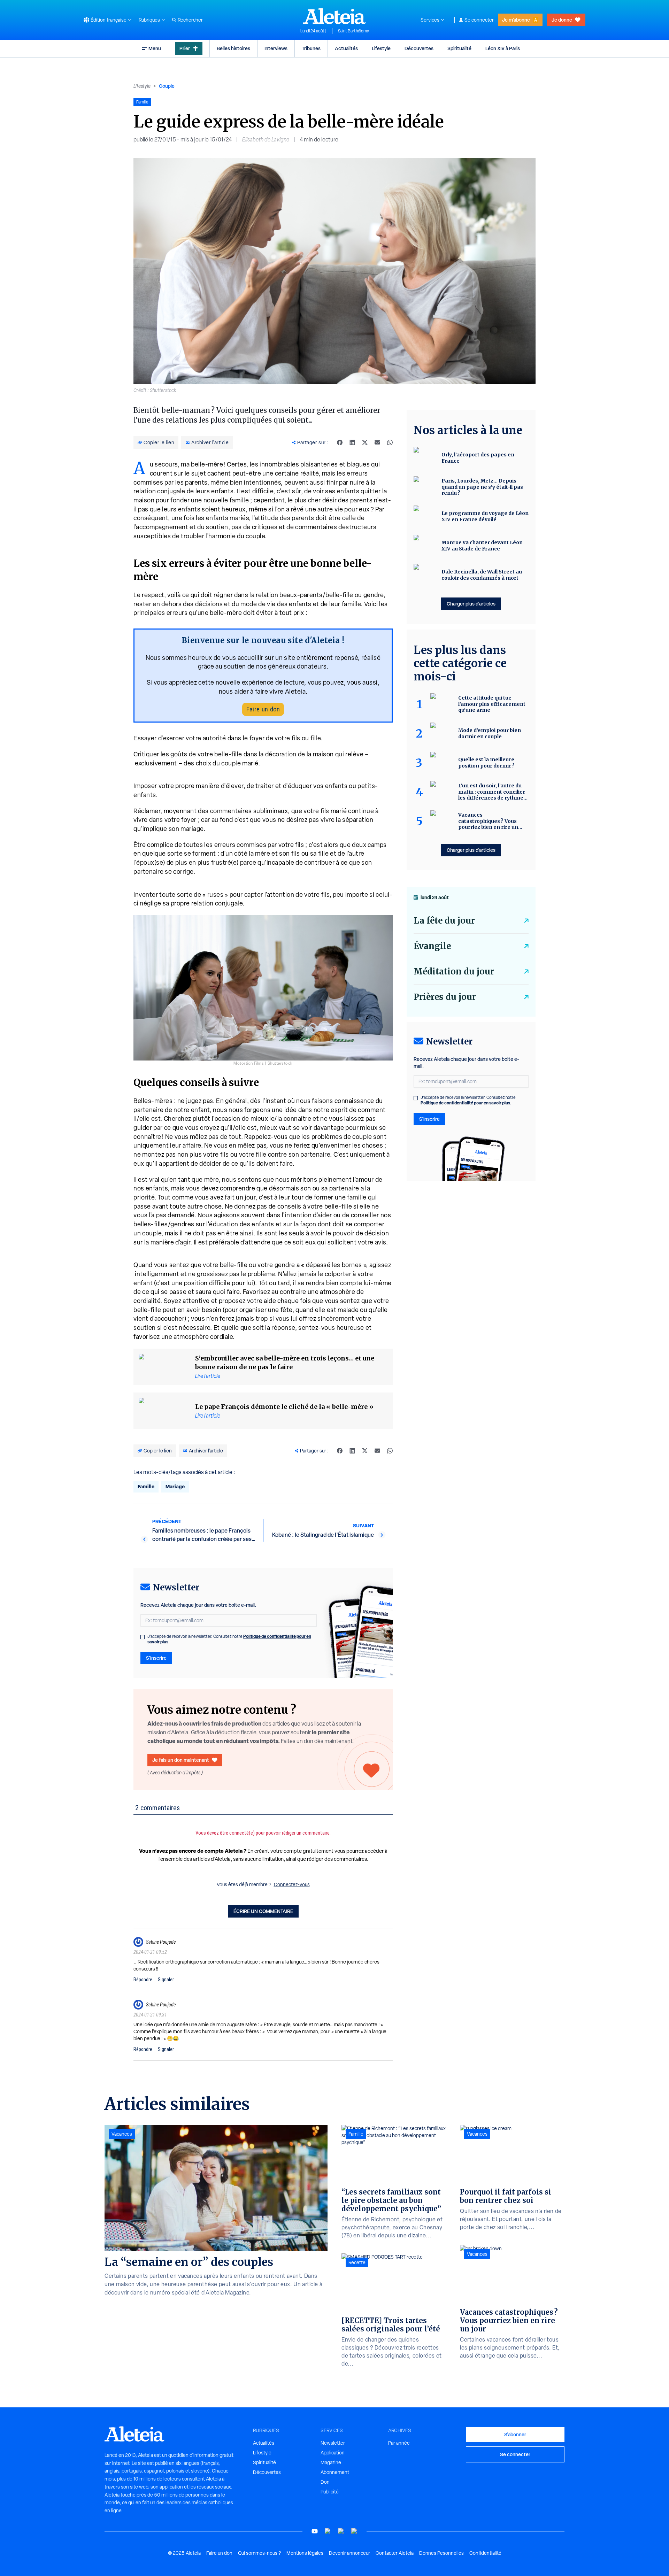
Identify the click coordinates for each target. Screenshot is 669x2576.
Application (333, 2453)
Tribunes (311, 48)
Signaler (166, 1980)
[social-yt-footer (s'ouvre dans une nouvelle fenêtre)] (315, 2531)
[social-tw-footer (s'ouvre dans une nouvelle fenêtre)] (341, 2531)
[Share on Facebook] (340, 442)
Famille (146, 1486)
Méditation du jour (454, 971)
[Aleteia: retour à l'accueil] (334, 16)
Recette (357, 2262)
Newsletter (333, 2443)
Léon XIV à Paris (503, 48)
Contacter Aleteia (395, 2553)
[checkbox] (143, 1637)
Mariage (175, 1486)
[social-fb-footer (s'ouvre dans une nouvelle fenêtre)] (328, 2531)
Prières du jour (445, 997)
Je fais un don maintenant (181, 1760)
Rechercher (190, 20)
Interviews (276, 48)
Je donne (562, 20)
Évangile (432, 946)
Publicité (330, 2492)
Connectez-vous (292, 1884)
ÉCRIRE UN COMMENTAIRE (263, 1911)
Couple (167, 86)
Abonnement (335, 2472)
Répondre (143, 1980)
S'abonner (515, 2434)
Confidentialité (485, 2553)
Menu (155, 48)
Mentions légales (305, 2553)
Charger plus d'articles (471, 604)
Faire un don (263, 709)
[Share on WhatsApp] (390, 442)
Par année (399, 2443)
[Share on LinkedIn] (352, 442)
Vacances (122, 2134)
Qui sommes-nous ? (259, 2553)
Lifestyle (381, 48)
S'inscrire (156, 1658)
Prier (185, 48)
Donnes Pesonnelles (441, 2553)
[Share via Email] (377, 442)
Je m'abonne (516, 20)
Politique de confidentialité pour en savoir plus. (466, 1103)
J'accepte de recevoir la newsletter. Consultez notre (229, 1639)
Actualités (346, 48)
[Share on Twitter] (365, 442)
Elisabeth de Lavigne (266, 140)
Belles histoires (233, 48)
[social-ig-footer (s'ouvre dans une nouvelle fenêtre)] (354, 2531)
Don (325, 2482)
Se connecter (479, 20)
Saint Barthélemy (353, 31)
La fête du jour (444, 921)
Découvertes (419, 48)
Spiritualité (459, 48)
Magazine (331, 2462)
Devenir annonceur (349, 2553)
